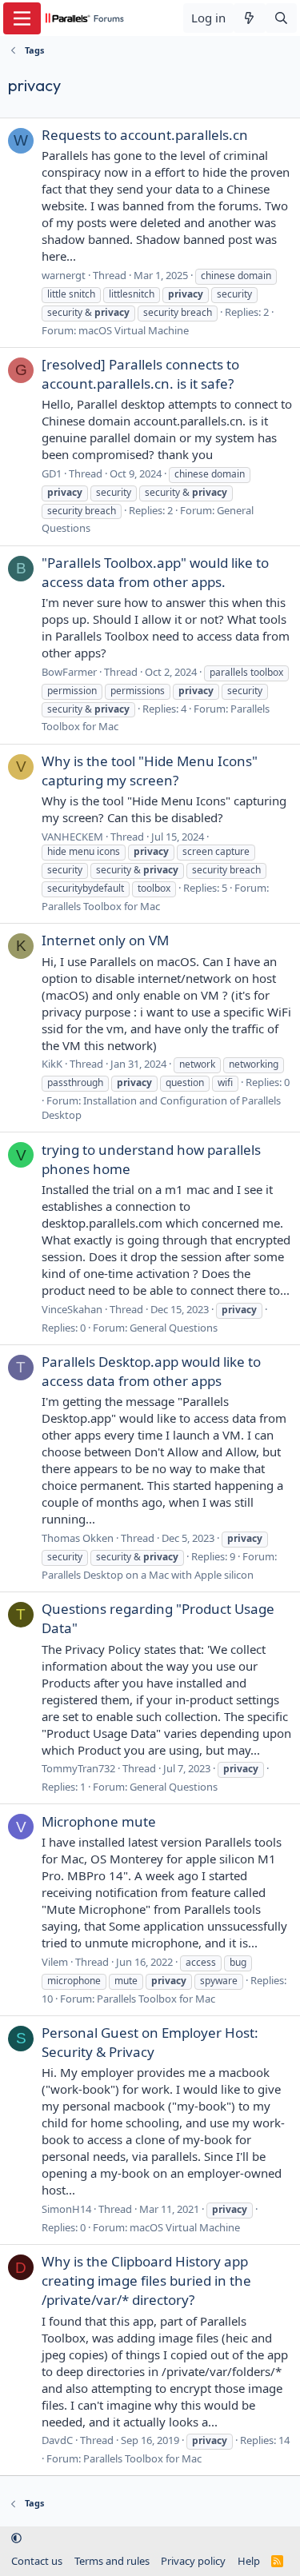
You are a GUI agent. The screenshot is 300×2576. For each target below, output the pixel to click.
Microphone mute (99, 1821)
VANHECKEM (72, 837)
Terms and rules (112, 2561)
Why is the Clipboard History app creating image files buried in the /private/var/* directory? (146, 2280)
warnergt (64, 275)
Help (249, 2561)
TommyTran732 (78, 1768)
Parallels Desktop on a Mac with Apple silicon (148, 1575)
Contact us (37, 2561)
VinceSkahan (72, 1309)
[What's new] (249, 18)
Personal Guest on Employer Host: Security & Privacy (150, 2042)
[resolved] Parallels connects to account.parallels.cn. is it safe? (140, 374)
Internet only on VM (105, 940)
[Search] (281, 18)
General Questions (174, 1328)
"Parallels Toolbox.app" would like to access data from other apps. (155, 572)
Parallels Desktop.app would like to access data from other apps (151, 1371)
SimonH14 (66, 2209)
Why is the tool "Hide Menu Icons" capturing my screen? (150, 771)
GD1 (52, 473)
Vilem (55, 1962)
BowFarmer (69, 672)
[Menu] (22, 18)
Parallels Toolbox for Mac (101, 906)
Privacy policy (193, 2561)
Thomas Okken (78, 1538)
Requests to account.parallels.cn (145, 135)
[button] (16, 2538)
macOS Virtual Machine (134, 330)
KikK (52, 1064)
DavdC (57, 2440)
